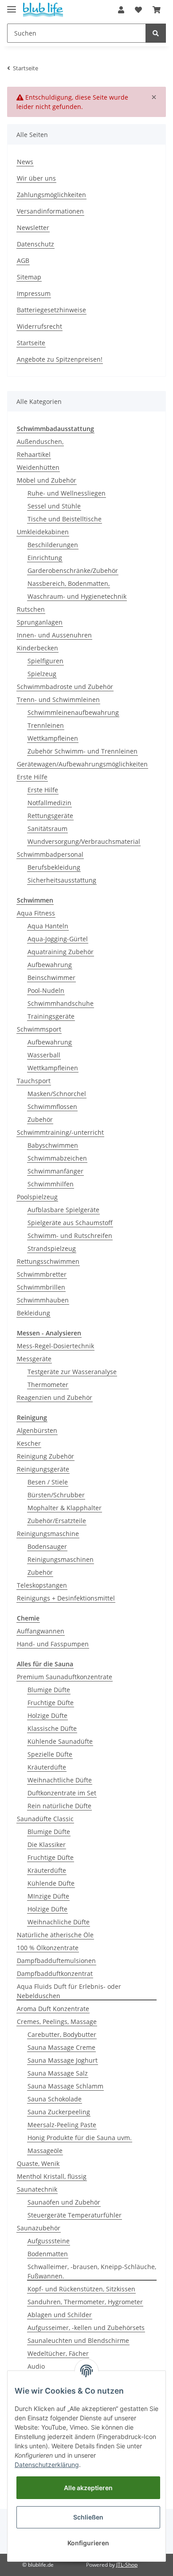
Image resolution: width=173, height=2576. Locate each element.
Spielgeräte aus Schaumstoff (70, 1223)
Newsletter (33, 228)
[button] (121, 10)
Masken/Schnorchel (57, 1094)
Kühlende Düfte (51, 1883)
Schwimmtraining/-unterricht (60, 1132)
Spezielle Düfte (50, 1754)
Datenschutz (35, 244)
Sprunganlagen (40, 622)
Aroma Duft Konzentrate (53, 2009)
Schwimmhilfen (51, 1184)
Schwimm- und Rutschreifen (70, 1236)
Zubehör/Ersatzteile (57, 1521)
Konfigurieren (88, 2543)
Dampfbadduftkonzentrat (55, 1973)
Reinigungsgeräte (43, 1469)
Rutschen (31, 609)
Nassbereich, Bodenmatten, (69, 583)
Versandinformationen (50, 211)
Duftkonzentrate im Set (62, 1793)
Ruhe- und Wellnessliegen (67, 493)
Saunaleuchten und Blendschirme (78, 2340)
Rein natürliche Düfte (59, 1806)
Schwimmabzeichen (57, 1158)
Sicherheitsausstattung (62, 880)
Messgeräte (34, 1359)
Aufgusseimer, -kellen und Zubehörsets (86, 2328)
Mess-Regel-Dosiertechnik (55, 1346)
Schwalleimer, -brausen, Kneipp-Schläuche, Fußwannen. (92, 2271)
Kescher (29, 1443)
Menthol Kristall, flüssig (52, 2176)
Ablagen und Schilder (60, 2315)
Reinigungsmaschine (48, 1534)
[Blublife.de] (43, 10)
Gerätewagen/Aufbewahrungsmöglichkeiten (82, 764)
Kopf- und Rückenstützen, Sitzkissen (81, 2289)
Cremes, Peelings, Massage (57, 2022)
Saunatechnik (37, 2189)
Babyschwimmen (53, 1145)
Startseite (31, 343)
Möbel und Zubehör (47, 480)
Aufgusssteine (49, 2241)
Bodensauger (47, 1546)
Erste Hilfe (32, 777)
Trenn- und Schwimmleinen (58, 699)
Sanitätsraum (47, 828)
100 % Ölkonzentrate (48, 1948)
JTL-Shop (127, 2565)
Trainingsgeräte (51, 1016)
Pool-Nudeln (46, 990)
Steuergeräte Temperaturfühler (75, 2215)
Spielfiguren (45, 661)
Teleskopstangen (42, 1585)
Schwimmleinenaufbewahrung (73, 712)
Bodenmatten (48, 2254)
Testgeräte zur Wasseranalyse (72, 1372)
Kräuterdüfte (47, 1767)
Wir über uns (36, 178)
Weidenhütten (38, 467)
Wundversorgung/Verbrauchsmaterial (84, 841)
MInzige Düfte (48, 1896)
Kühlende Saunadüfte (60, 1741)
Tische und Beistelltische (65, 519)
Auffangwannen (41, 1631)
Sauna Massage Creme (61, 2047)
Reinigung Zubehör (45, 1456)
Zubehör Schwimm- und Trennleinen (83, 751)
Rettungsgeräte (50, 816)
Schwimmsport (39, 1029)
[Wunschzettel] (138, 10)
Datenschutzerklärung (47, 2465)
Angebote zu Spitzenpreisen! (60, 359)
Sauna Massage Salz (58, 2073)
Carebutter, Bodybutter (62, 2034)
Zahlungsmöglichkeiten (51, 195)
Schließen (88, 2517)
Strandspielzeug (52, 1248)
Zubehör (40, 1119)
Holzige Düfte (47, 1715)
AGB (23, 260)
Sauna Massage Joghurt (63, 2060)
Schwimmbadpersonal (50, 854)
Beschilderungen (53, 545)
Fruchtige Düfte (51, 1703)
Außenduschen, (40, 441)
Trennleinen (46, 725)
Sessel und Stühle (54, 506)
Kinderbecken (37, 648)
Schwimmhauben (43, 1300)
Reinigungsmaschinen (61, 1559)
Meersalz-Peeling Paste (62, 2125)
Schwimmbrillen (41, 1287)
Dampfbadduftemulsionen (56, 1961)
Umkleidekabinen (43, 532)
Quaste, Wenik (38, 2163)
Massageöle (45, 2151)
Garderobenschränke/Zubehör (73, 570)
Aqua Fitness (36, 913)
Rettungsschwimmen (48, 1261)
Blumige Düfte (49, 1690)
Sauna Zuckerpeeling (59, 2112)
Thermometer (48, 1385)
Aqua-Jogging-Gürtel (58, 939)
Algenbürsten (37, 1430)
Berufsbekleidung (54, 867)
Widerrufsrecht (39, 326)
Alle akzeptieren (88, 2488)
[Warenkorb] (157, 10)
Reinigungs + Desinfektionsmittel (66, 1598)
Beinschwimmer (51, 978)
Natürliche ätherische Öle (55, 1935)
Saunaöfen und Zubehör (64, 2202)
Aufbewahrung (50, 965)
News (25, 162)
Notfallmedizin (49, 803)
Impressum (34, 293)
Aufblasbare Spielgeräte (63, 1210)
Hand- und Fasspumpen (53, 1644)
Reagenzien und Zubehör (55, 1397)
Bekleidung (33, 1313)
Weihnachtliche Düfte (60, 1780)
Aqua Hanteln (48, 926)
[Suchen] (156, 33)
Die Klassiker (47, 1844)
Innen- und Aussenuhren (54, 635)
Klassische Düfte (52, 1728)
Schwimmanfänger (55, 1171)
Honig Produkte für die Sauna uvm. (80, 2138)
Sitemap (29, 277)
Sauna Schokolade (55, 2099)
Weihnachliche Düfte (59, 1922)
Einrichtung (45, 558)
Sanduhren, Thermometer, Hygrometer (85, 2302)
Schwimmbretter (42, 1274)
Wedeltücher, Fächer (58, 2353)
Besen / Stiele (48, 1482)
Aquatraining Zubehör (61, 952)
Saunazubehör (39, 2228)
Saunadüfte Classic (45, 1819)
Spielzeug (42, 674)
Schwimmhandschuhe (61, 1003)
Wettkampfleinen (53, 738)
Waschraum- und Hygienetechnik (77, 596)
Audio (36, 2366)
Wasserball (44, 1055)
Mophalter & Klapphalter (65, 1508)
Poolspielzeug (37, 1197)
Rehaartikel (34, 454)
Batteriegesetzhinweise (51, 310)
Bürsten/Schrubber (56, 1495)
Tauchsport (34, 1081)
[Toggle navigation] (12, 6)
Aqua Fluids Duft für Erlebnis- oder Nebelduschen (69, 1991)
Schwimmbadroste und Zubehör (65, 687)
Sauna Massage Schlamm (65, 2086)
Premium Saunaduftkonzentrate (65, 1677)
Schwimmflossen (52, 1107)
